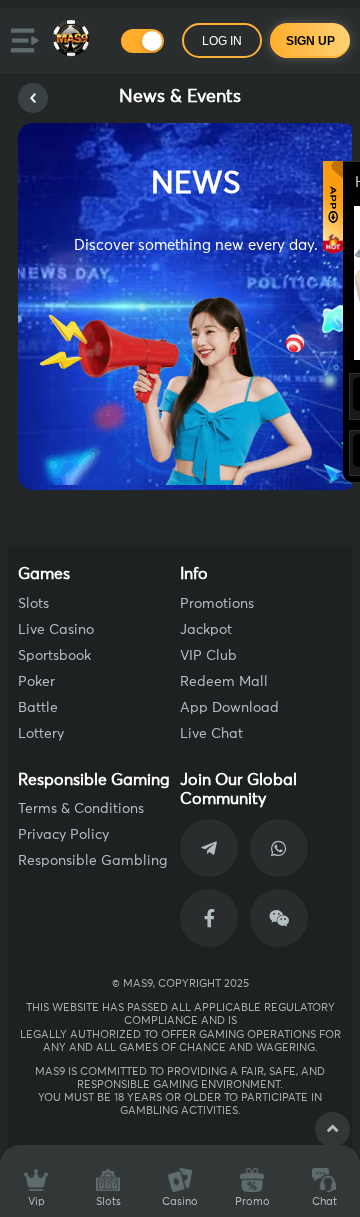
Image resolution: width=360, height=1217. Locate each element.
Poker (36, 682)
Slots (33, 604)
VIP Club (208, 656)
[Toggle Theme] (142, 41)
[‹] (33, 98)
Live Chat (211, 734)
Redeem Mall (224, 682)
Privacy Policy (63, 835)
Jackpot (206, 630)
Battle (38, 708)
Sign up (310, 41)
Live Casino (56, 630)
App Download (229, 708)
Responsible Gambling (92, 861)
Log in (222, 41)
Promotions (217, 604)
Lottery (41, 734)
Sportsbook (54, 656)
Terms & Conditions (81, 809)
